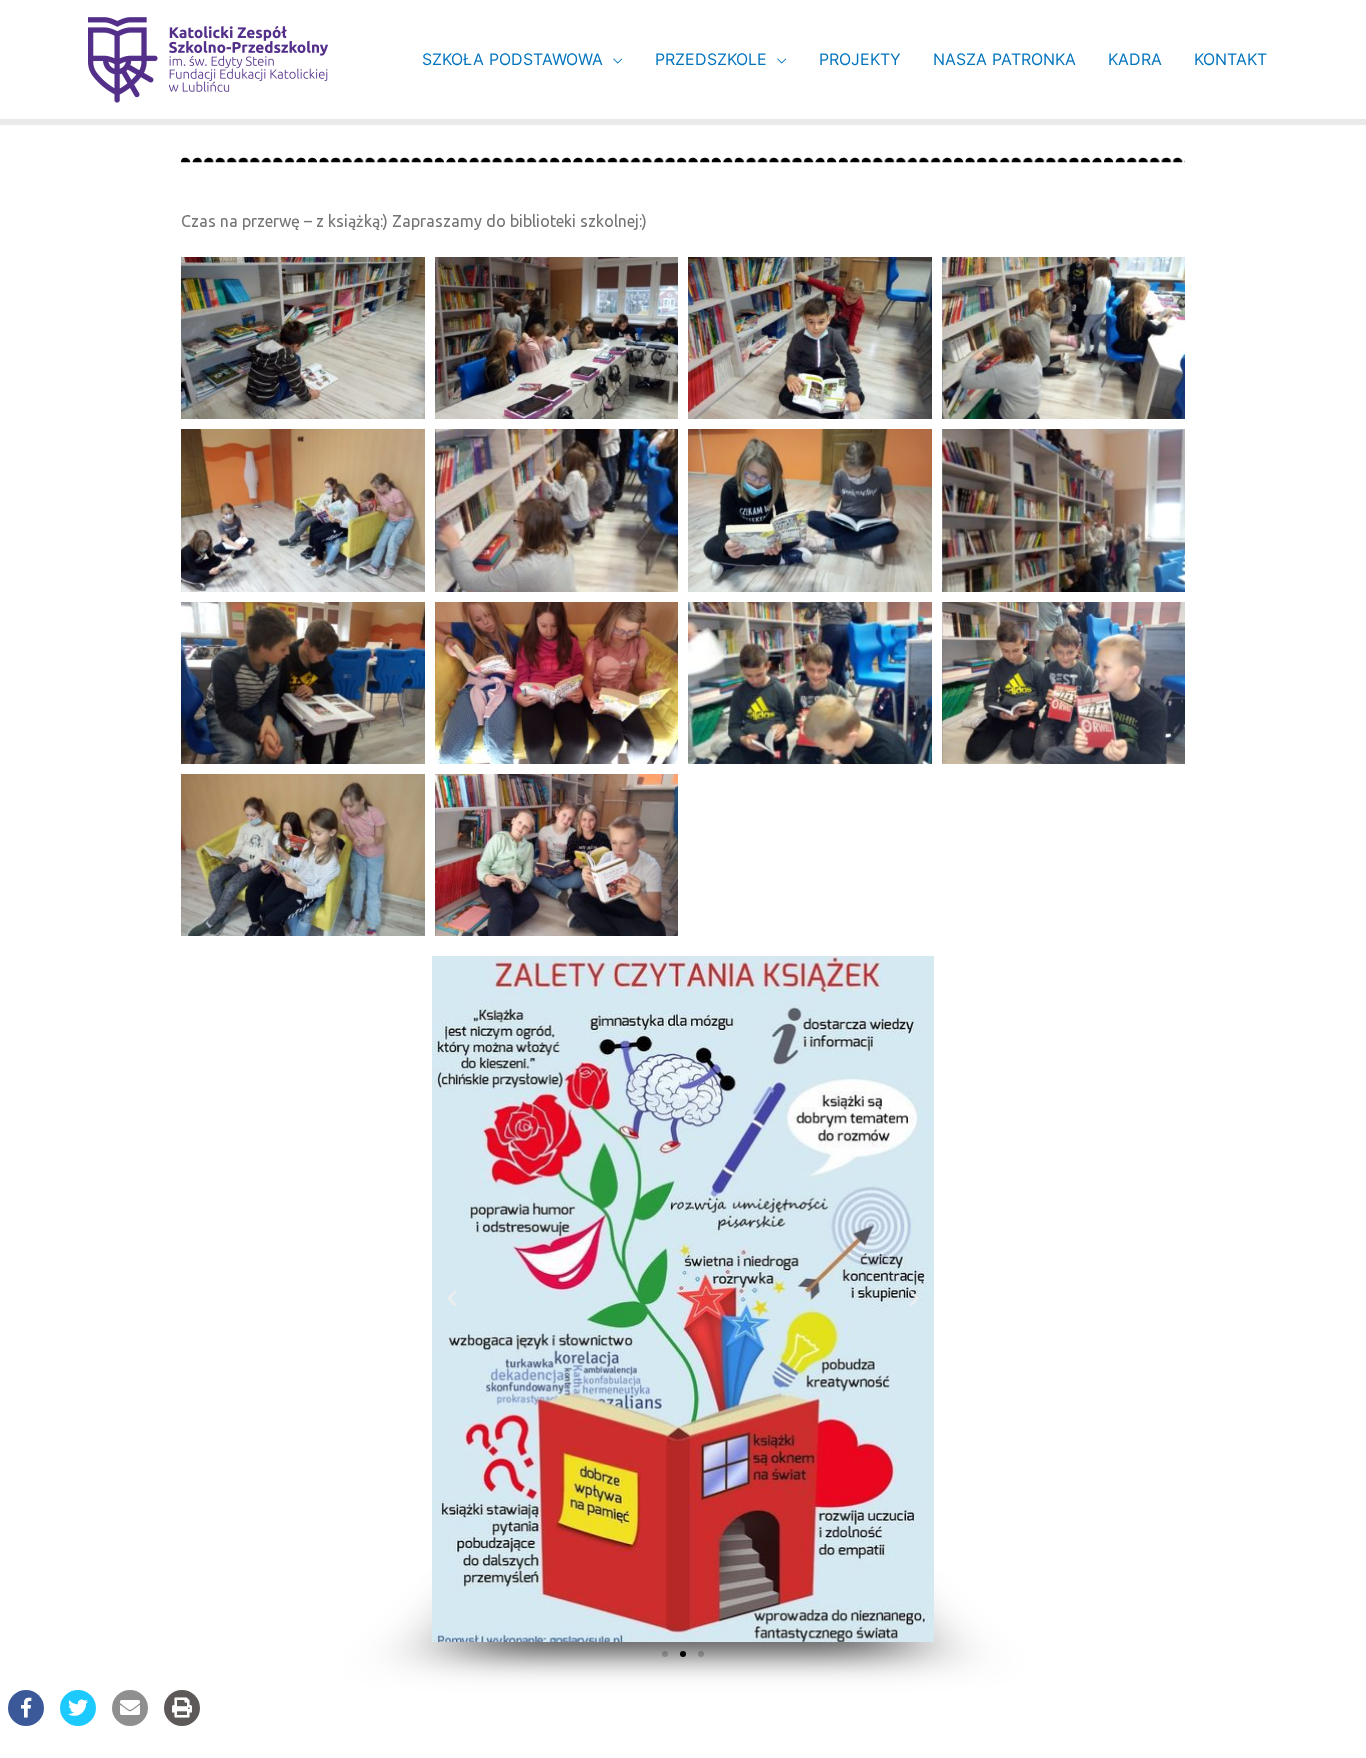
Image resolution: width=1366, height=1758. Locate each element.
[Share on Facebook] (26, 1720)
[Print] (182, 1720)
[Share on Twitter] (78, 1720)
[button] (665, 1654)
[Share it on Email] (130, 1720)
